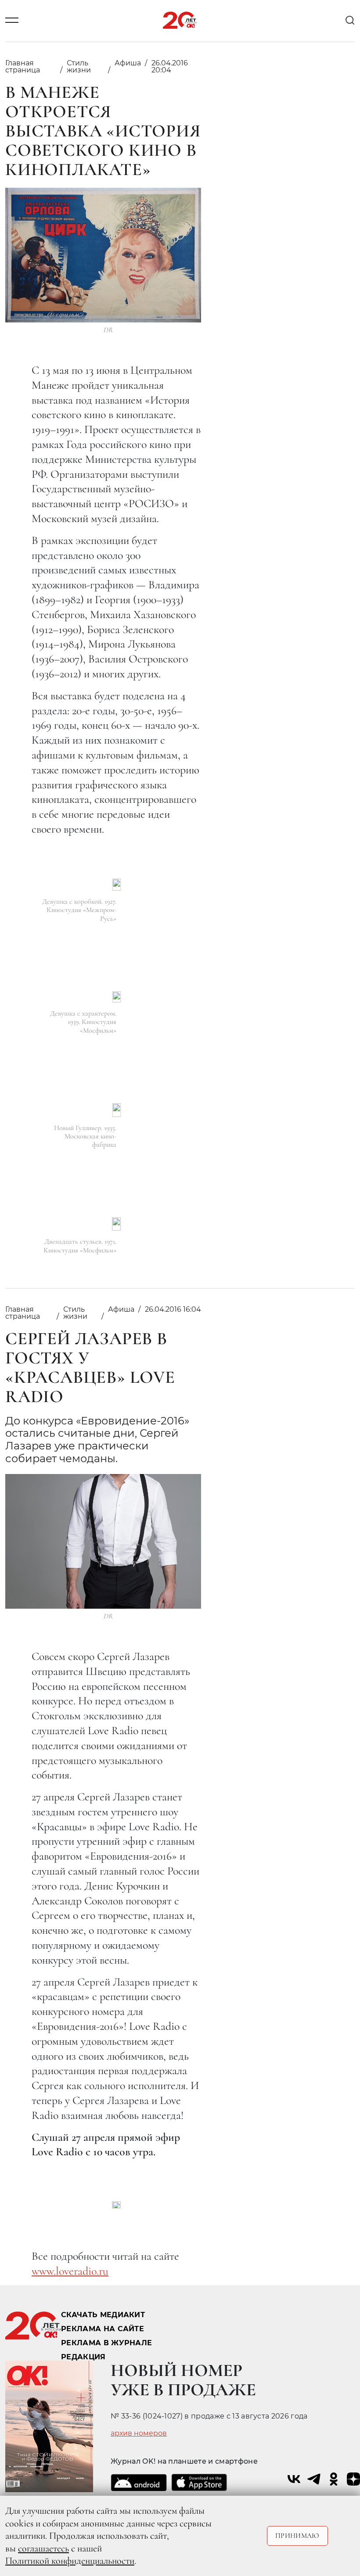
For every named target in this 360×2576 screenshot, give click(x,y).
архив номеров (139, 2433)
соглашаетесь (43, 2548)
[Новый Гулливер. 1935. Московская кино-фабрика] (117, 1110)
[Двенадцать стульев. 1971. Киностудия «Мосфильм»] (116, 1224)
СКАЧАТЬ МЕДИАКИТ (103, 2315)
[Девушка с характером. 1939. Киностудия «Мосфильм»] (117, 997)
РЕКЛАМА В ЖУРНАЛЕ (106, 2343)
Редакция (83, 2357)
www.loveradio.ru (70, 2271)
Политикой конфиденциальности (70, 2561)
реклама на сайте (103, 2329)
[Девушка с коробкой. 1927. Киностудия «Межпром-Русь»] (117, 885)
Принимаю (297, 2536)
